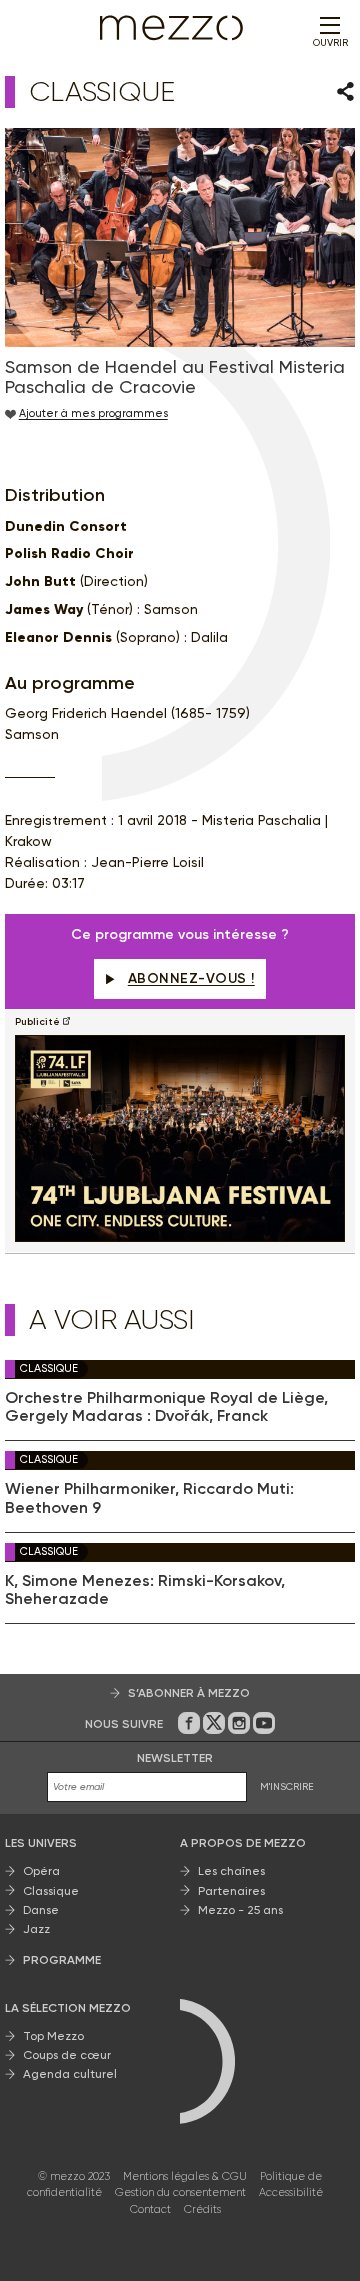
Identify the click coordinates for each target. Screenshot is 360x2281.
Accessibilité (291, 2192)
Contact (150, 2209)
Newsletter (175, 1758)
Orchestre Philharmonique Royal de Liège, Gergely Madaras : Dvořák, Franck (166, 1407)
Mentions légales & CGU (185, 2176)
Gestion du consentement (180, 2192)
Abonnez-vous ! (191, 978)
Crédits (202, 2209)
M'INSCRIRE (287, 1786)
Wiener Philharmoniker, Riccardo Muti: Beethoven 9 (149, 1498)
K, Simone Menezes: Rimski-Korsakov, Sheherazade (145, 1590)
